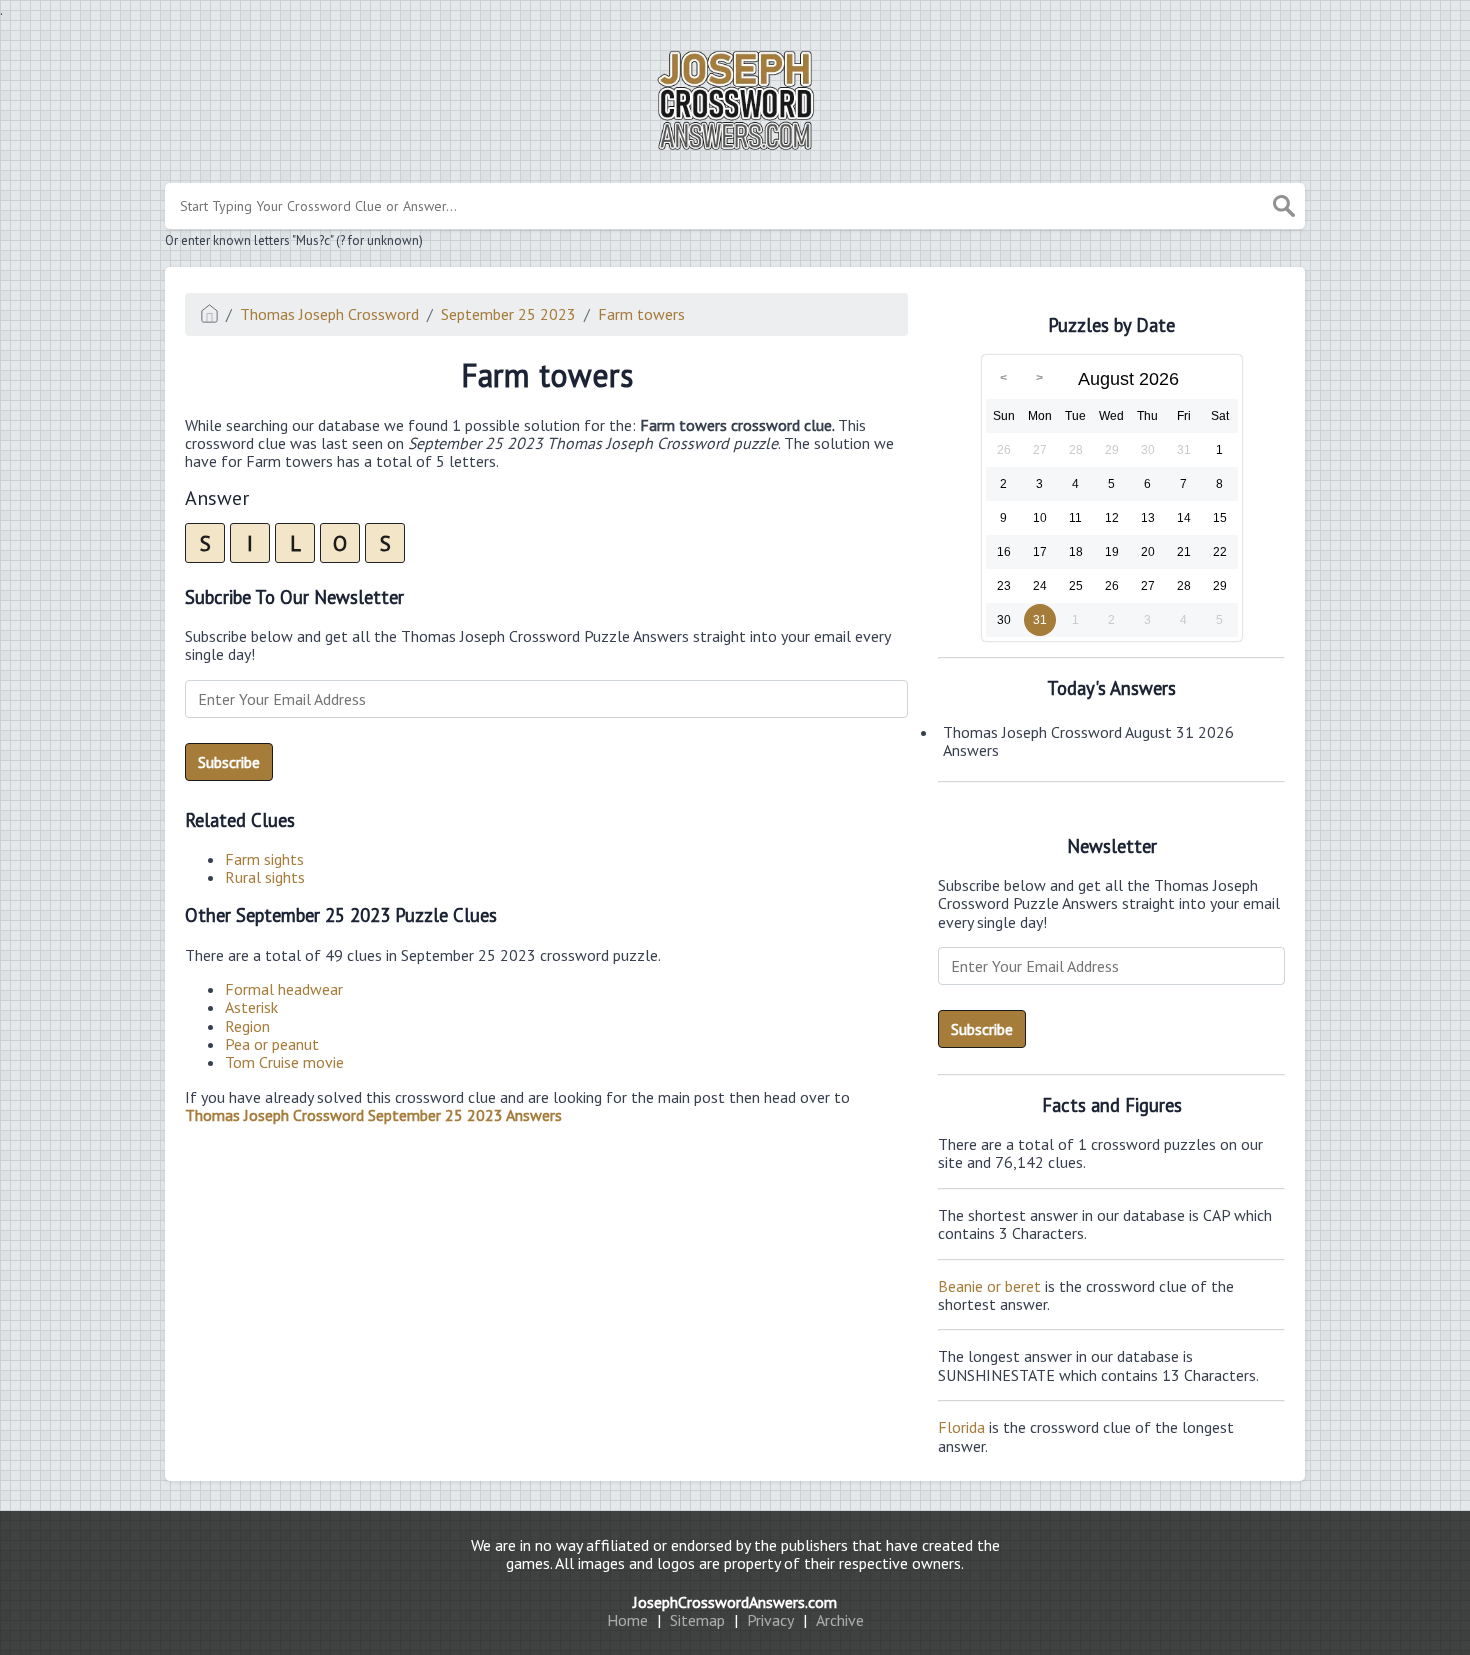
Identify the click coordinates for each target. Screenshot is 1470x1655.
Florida (961, 1427)
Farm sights (264, 859)
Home (627, 1620)
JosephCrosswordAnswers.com (735, 1602)
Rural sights (265, 877)
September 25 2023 (508, 314)
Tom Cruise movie (284, 1062)
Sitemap (697, 1620)
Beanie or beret (989, 1286)
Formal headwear (284, 989)
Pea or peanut (272, 1044)
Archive (840, 1620)
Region (247, 1026)
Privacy (770, 1620)
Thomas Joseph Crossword (329, 314)
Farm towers (641, 314)
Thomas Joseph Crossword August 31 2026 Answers (1088, 741)
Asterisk (251, 1007)
